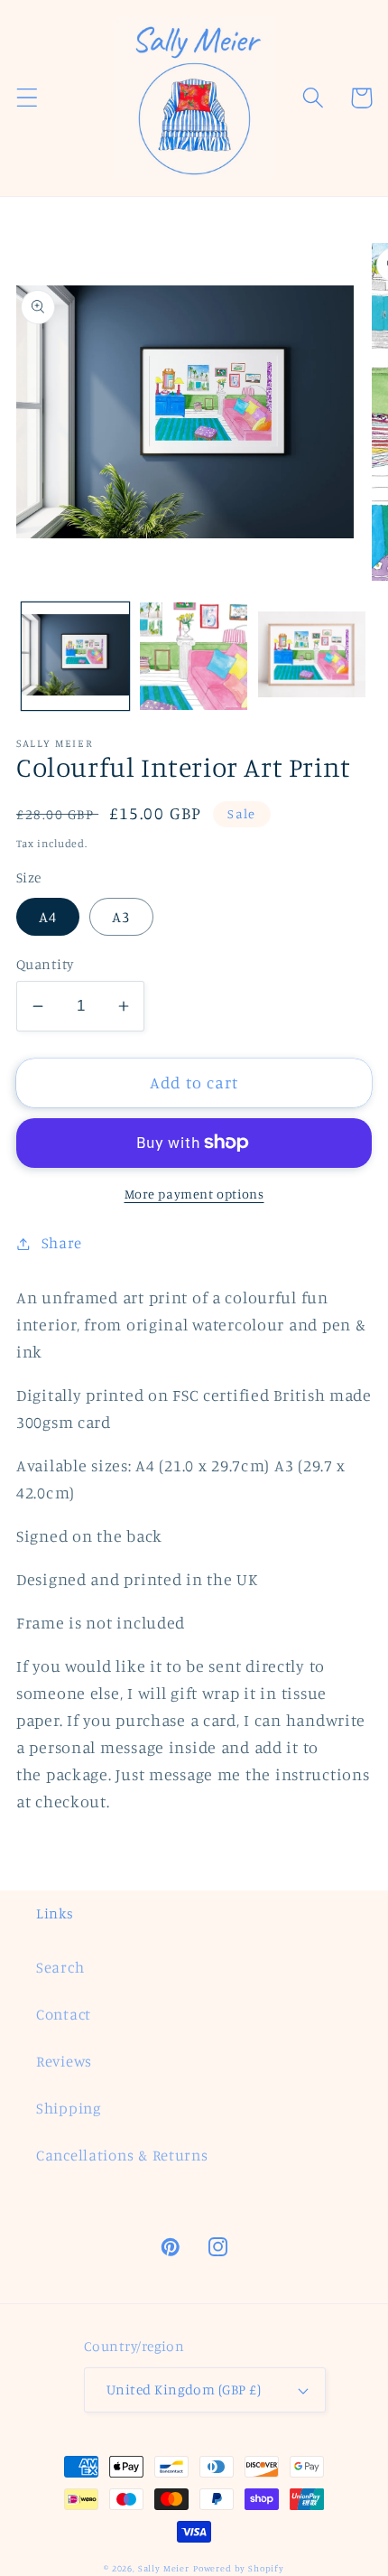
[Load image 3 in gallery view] (312, 656)
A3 (121, 917)
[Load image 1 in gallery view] (75, 656)
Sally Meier (164, 2568)
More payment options (194, 1194)
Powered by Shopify (239, 2568)
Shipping (69, 2108)
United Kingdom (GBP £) (184, 2389)
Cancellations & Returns (122, 2155)
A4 (48, 917)
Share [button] (62, 1243)
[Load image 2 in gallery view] (194, 656)
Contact (64, 2014)
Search (60, 1967)
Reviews (64, 2061)
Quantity (45, 964)
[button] (28, 98)
